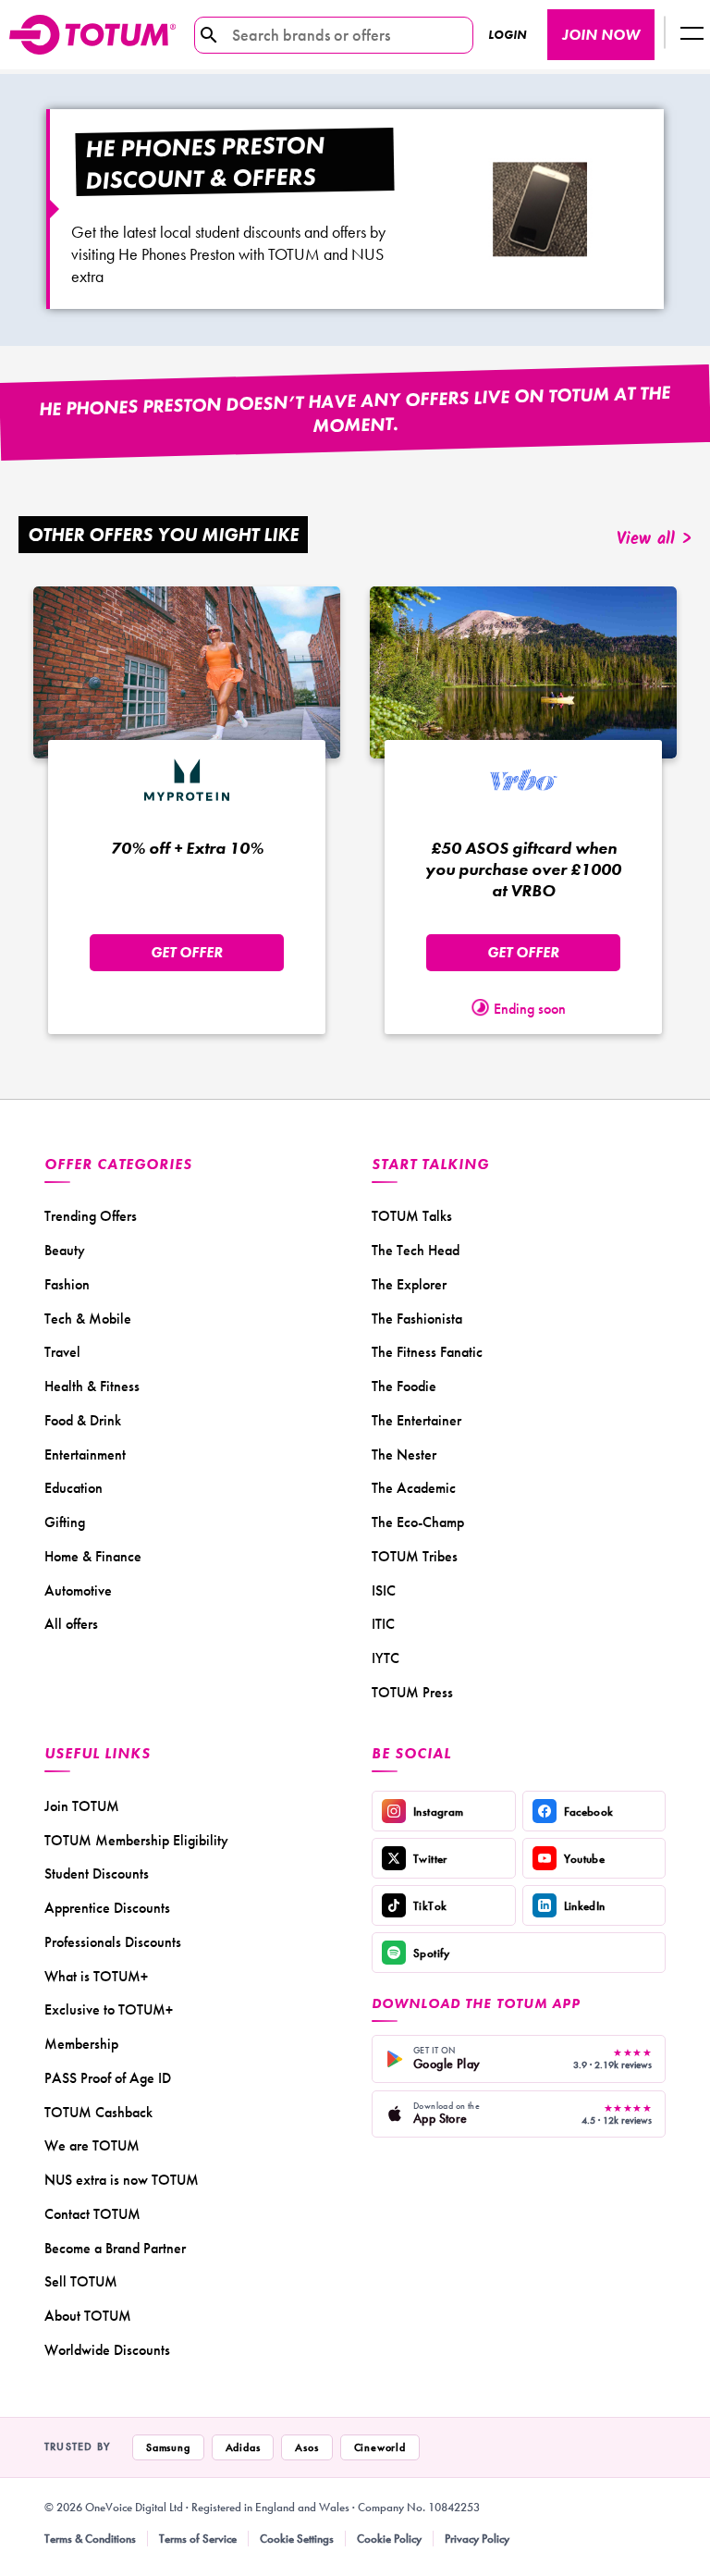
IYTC (386, 1658)
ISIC (384, 1590)
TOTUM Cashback (98, 2112)
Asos (306, 2447)
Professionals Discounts (113, 1942)
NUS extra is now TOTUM (122, 2180)
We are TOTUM (92, 2145)
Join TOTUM (82, 1806)
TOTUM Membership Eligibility (136, 1840)
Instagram (439, 1812)
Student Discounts (97, 1873)
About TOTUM (88, 2316)
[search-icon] (209, 35)
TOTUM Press (412, 1692)
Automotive (78, 1590)
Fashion (67, 1284)
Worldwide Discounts (107, 2350)
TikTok (430, 1906)
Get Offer (187, 952)
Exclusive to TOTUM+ (109, 2009)
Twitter (430, 1859)
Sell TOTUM (81, 2281)
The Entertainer (416, 1420)
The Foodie (404, 1386)
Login (507, 35)
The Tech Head (416, 1250)
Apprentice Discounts (107, 1908)
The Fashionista (417, 1319)
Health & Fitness (92, 1386)
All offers (71, 1624)
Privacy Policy (477, 2539)
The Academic (414, 1488)
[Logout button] (692, 35)
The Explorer (409, 1284)
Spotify (432, 1953)
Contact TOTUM (92, 2214)
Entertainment (85, 1454)
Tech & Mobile (88, 1319)
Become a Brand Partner (115, 2248)
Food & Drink (83, 1420)
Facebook (589, 1812)
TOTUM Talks (412, 1216)
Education (73, 1488)
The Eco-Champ (418, 1522)
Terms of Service (198, 2539)
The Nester (404, 1454)
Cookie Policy (389, 2539)
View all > (654, 540)
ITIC (383, 1624)
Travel (62, 1352)
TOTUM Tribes (415, 1556)
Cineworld (380, 2447)
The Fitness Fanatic (427, 1352)
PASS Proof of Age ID (108, 2078)
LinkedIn (585, 1906)
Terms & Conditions (90, 2539)
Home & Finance (93, 1556)
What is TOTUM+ (96, 1976)
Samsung (168, 2447)
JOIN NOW (601, 35)
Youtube (585, 1859)
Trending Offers (91, 1216)
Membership (81, 2044)
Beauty (65, 1250)
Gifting (65, 1522)
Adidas (243, 2447)
